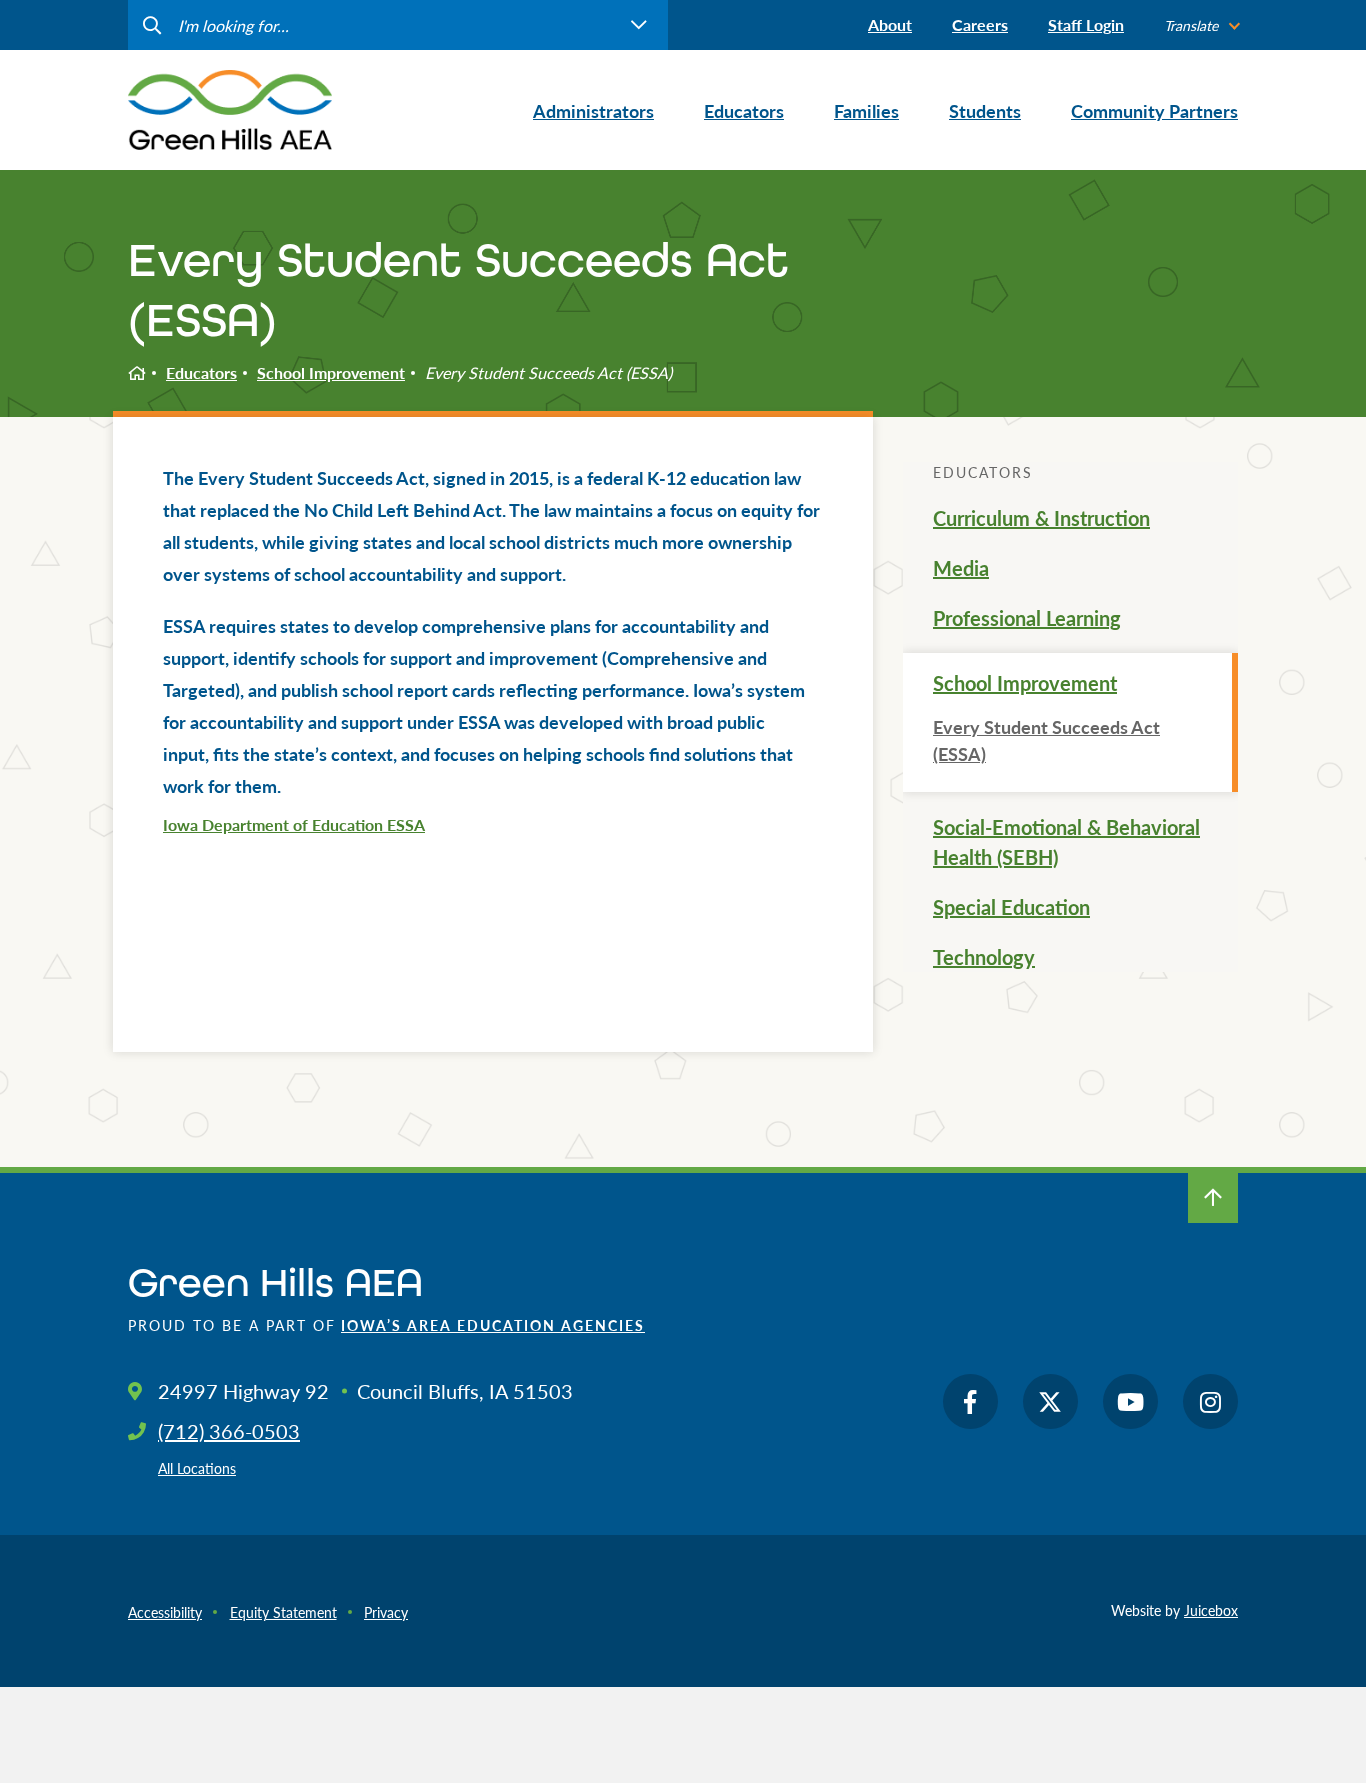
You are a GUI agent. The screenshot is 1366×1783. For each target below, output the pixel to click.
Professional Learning (1027, 618)
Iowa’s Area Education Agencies (493, 1325)
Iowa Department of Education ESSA (294, 824)
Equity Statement (283, 1612)
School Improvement (331, 372)
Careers (980, 24)
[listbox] (1201, 25)
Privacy (386, 1612)
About (890, 24)
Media (961, 568)
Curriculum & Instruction (1041, 518)
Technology (984, 957)
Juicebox (1211, 1610)
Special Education (1011, 907)
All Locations (197, 1468)
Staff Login (1086, 24)
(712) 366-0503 (229, 1431)
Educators (201, 372)
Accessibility (165, 1612)
